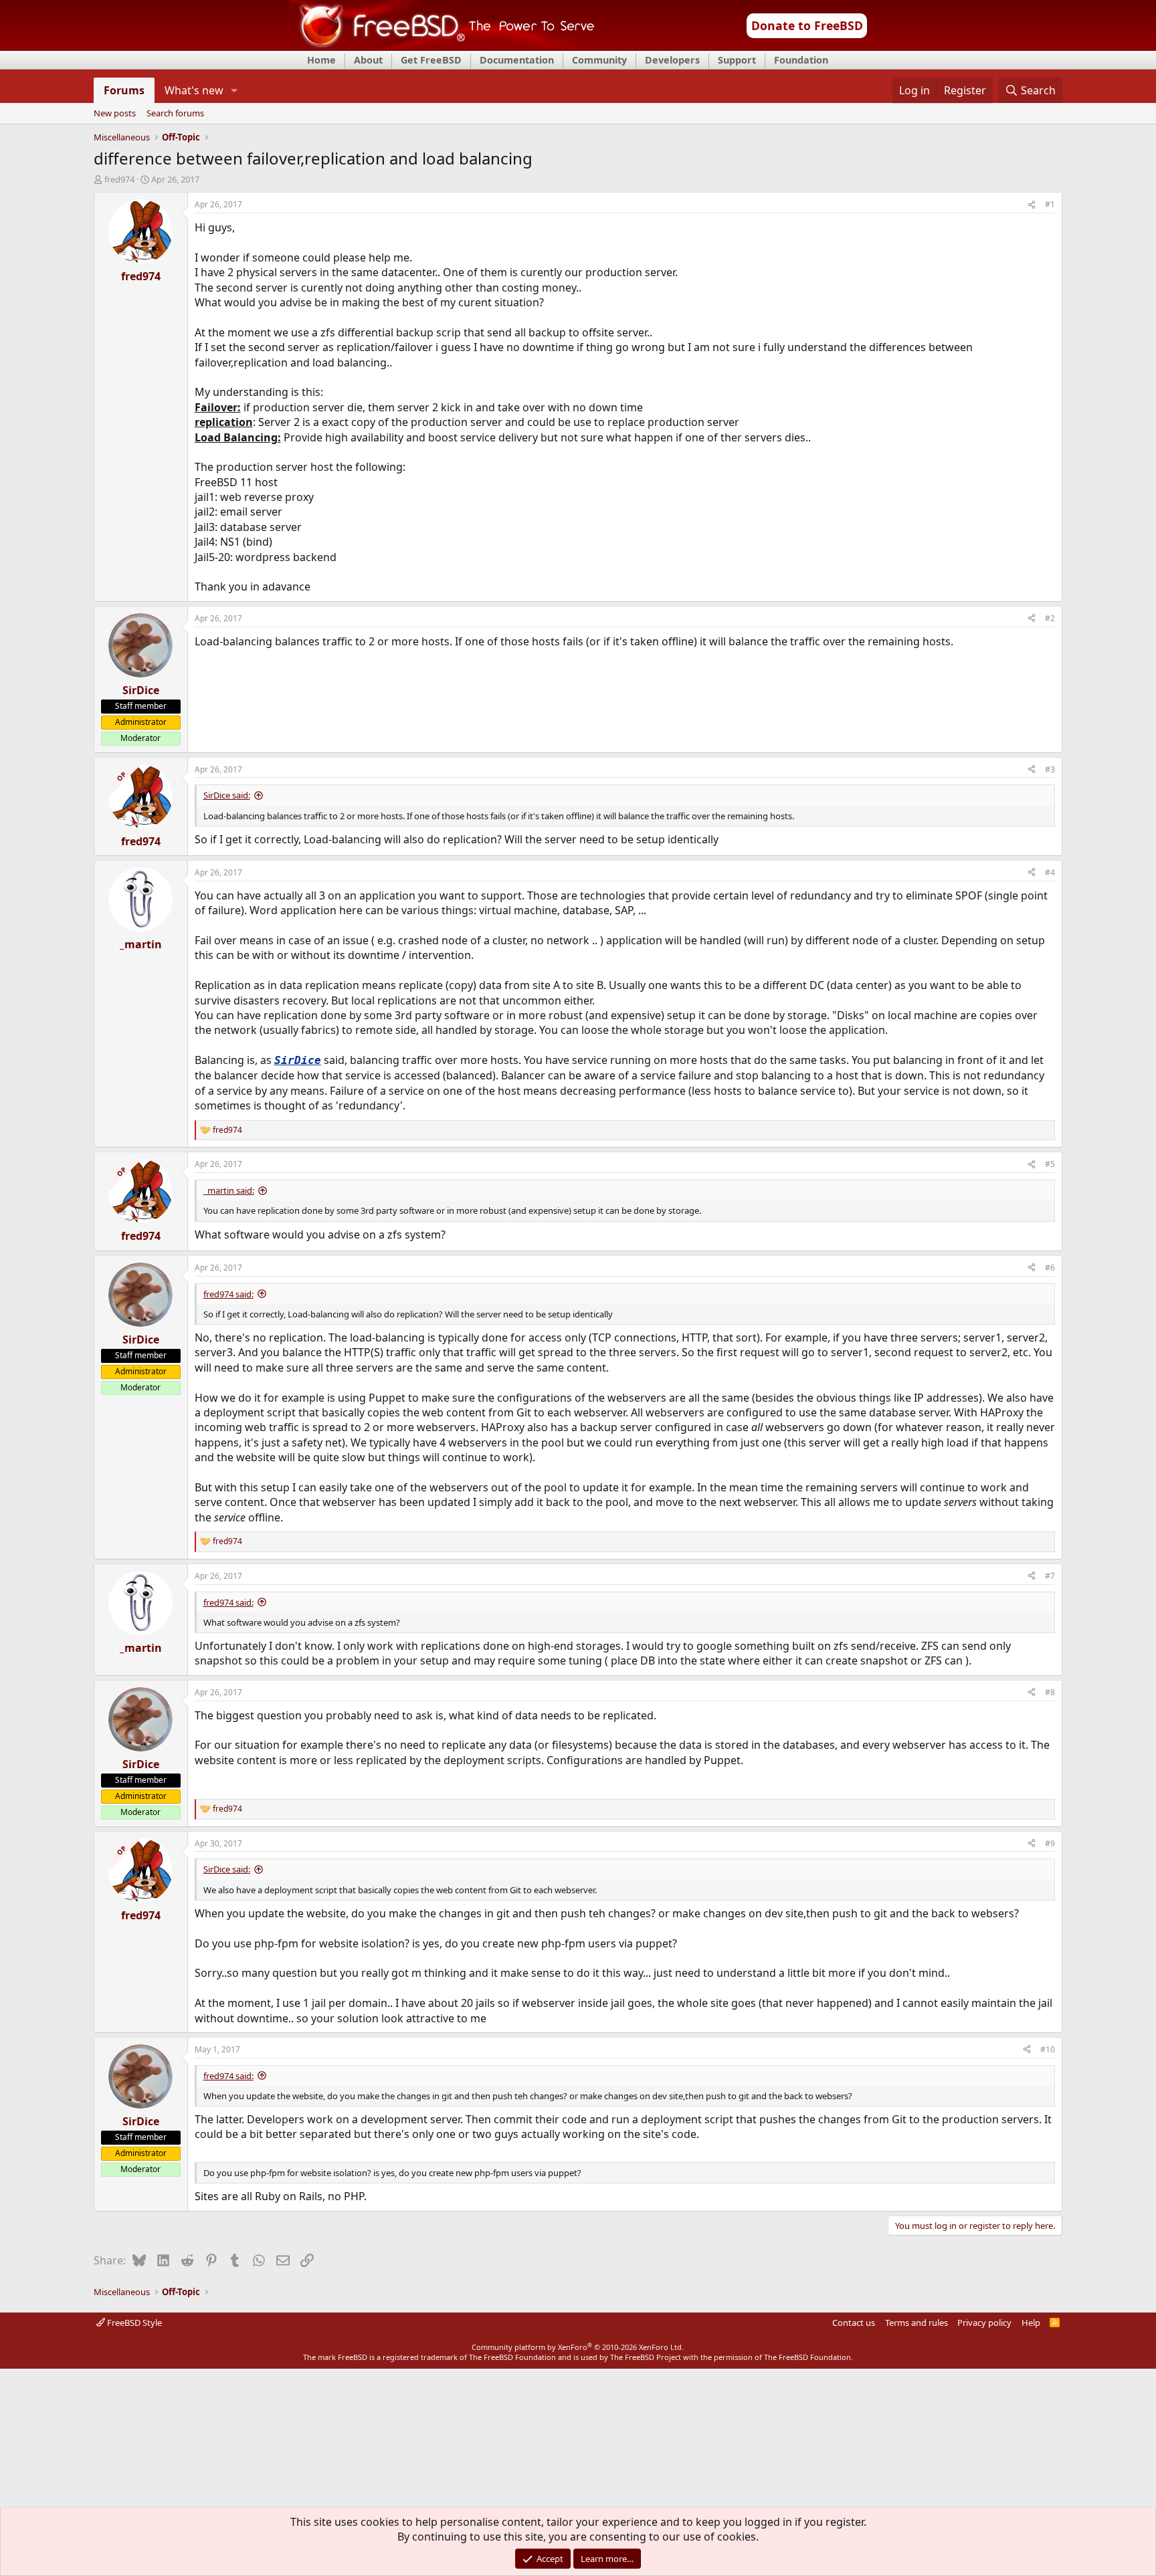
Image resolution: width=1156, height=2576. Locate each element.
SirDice (298, 1060)
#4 (1050, 872)
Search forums (175, 114)
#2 (1050, 618)
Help (1031, 2323)
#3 (1050, 769)
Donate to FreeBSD (807, 25)
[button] (234, 90)
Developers (672, 60)
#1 (1050, 204)
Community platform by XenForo (578, 2347)
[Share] (1032, 205)
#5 (1050, 1164)
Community (599, 60)
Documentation (517, 60)
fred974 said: (228, 1294)
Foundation (801, 60)
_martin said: (229, 1190)
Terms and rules (917, 2323)
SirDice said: (227, 795)
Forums (124, 90)
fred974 (119, 179)
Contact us (854, 2323)
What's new (194, 90)
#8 (1050, 1692)
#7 (1050, 1576)
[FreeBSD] (442, 46)
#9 (1050, 1843)
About (368, 60)
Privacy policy (984, 2323)
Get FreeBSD (431, 60)
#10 (1048, 2049)
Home (321, 60)
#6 (1050, 1268)
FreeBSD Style (133, 2323)
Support (737, 60)
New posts (115, 114)
